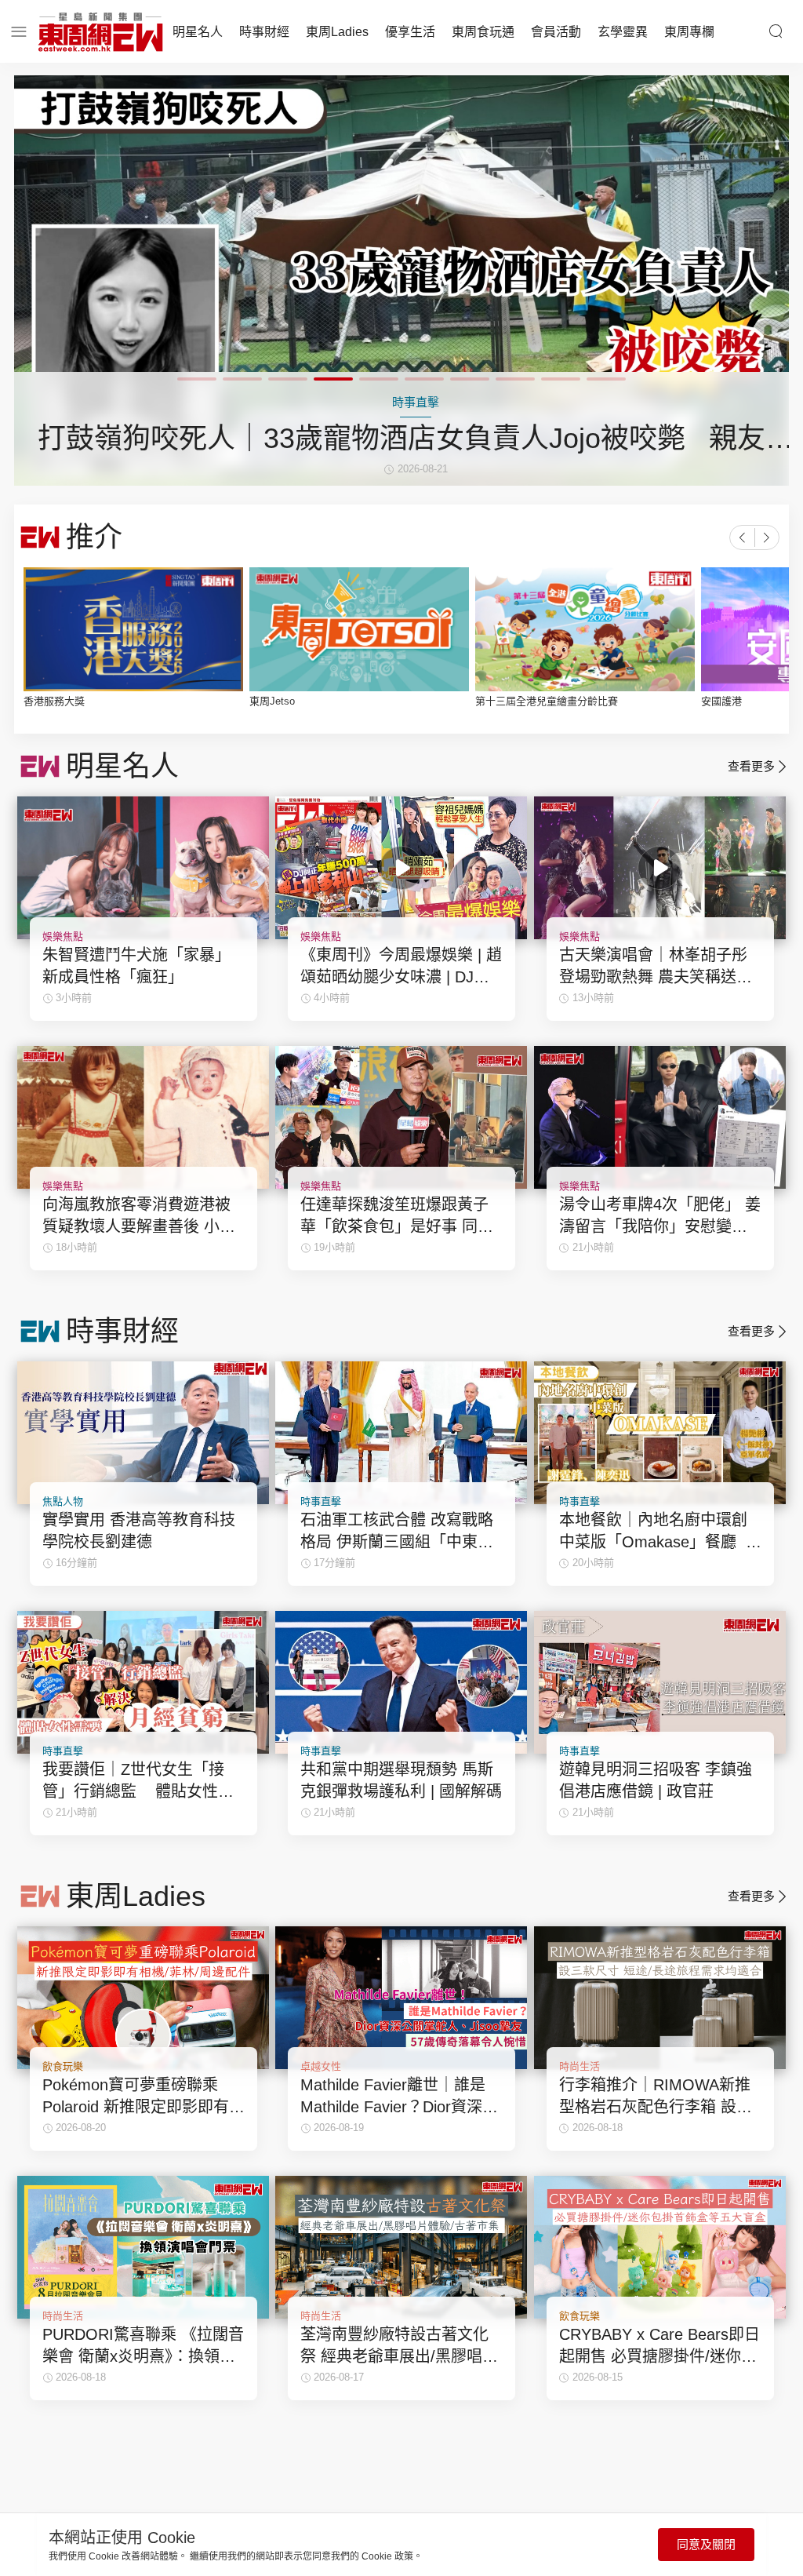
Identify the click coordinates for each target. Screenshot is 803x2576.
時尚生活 (580, 2066)
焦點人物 (63, 1501)
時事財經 (264, 32)
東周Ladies (337, 32)
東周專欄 (689, 32)
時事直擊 (321, 1501)
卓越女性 (321, 2066)
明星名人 (198, 32)
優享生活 (410, 32)
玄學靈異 (623, 32)
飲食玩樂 (63, 2066)
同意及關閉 (706, 2544)
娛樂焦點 (63, 936)
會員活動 (556, 32)
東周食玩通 (483, 32)
